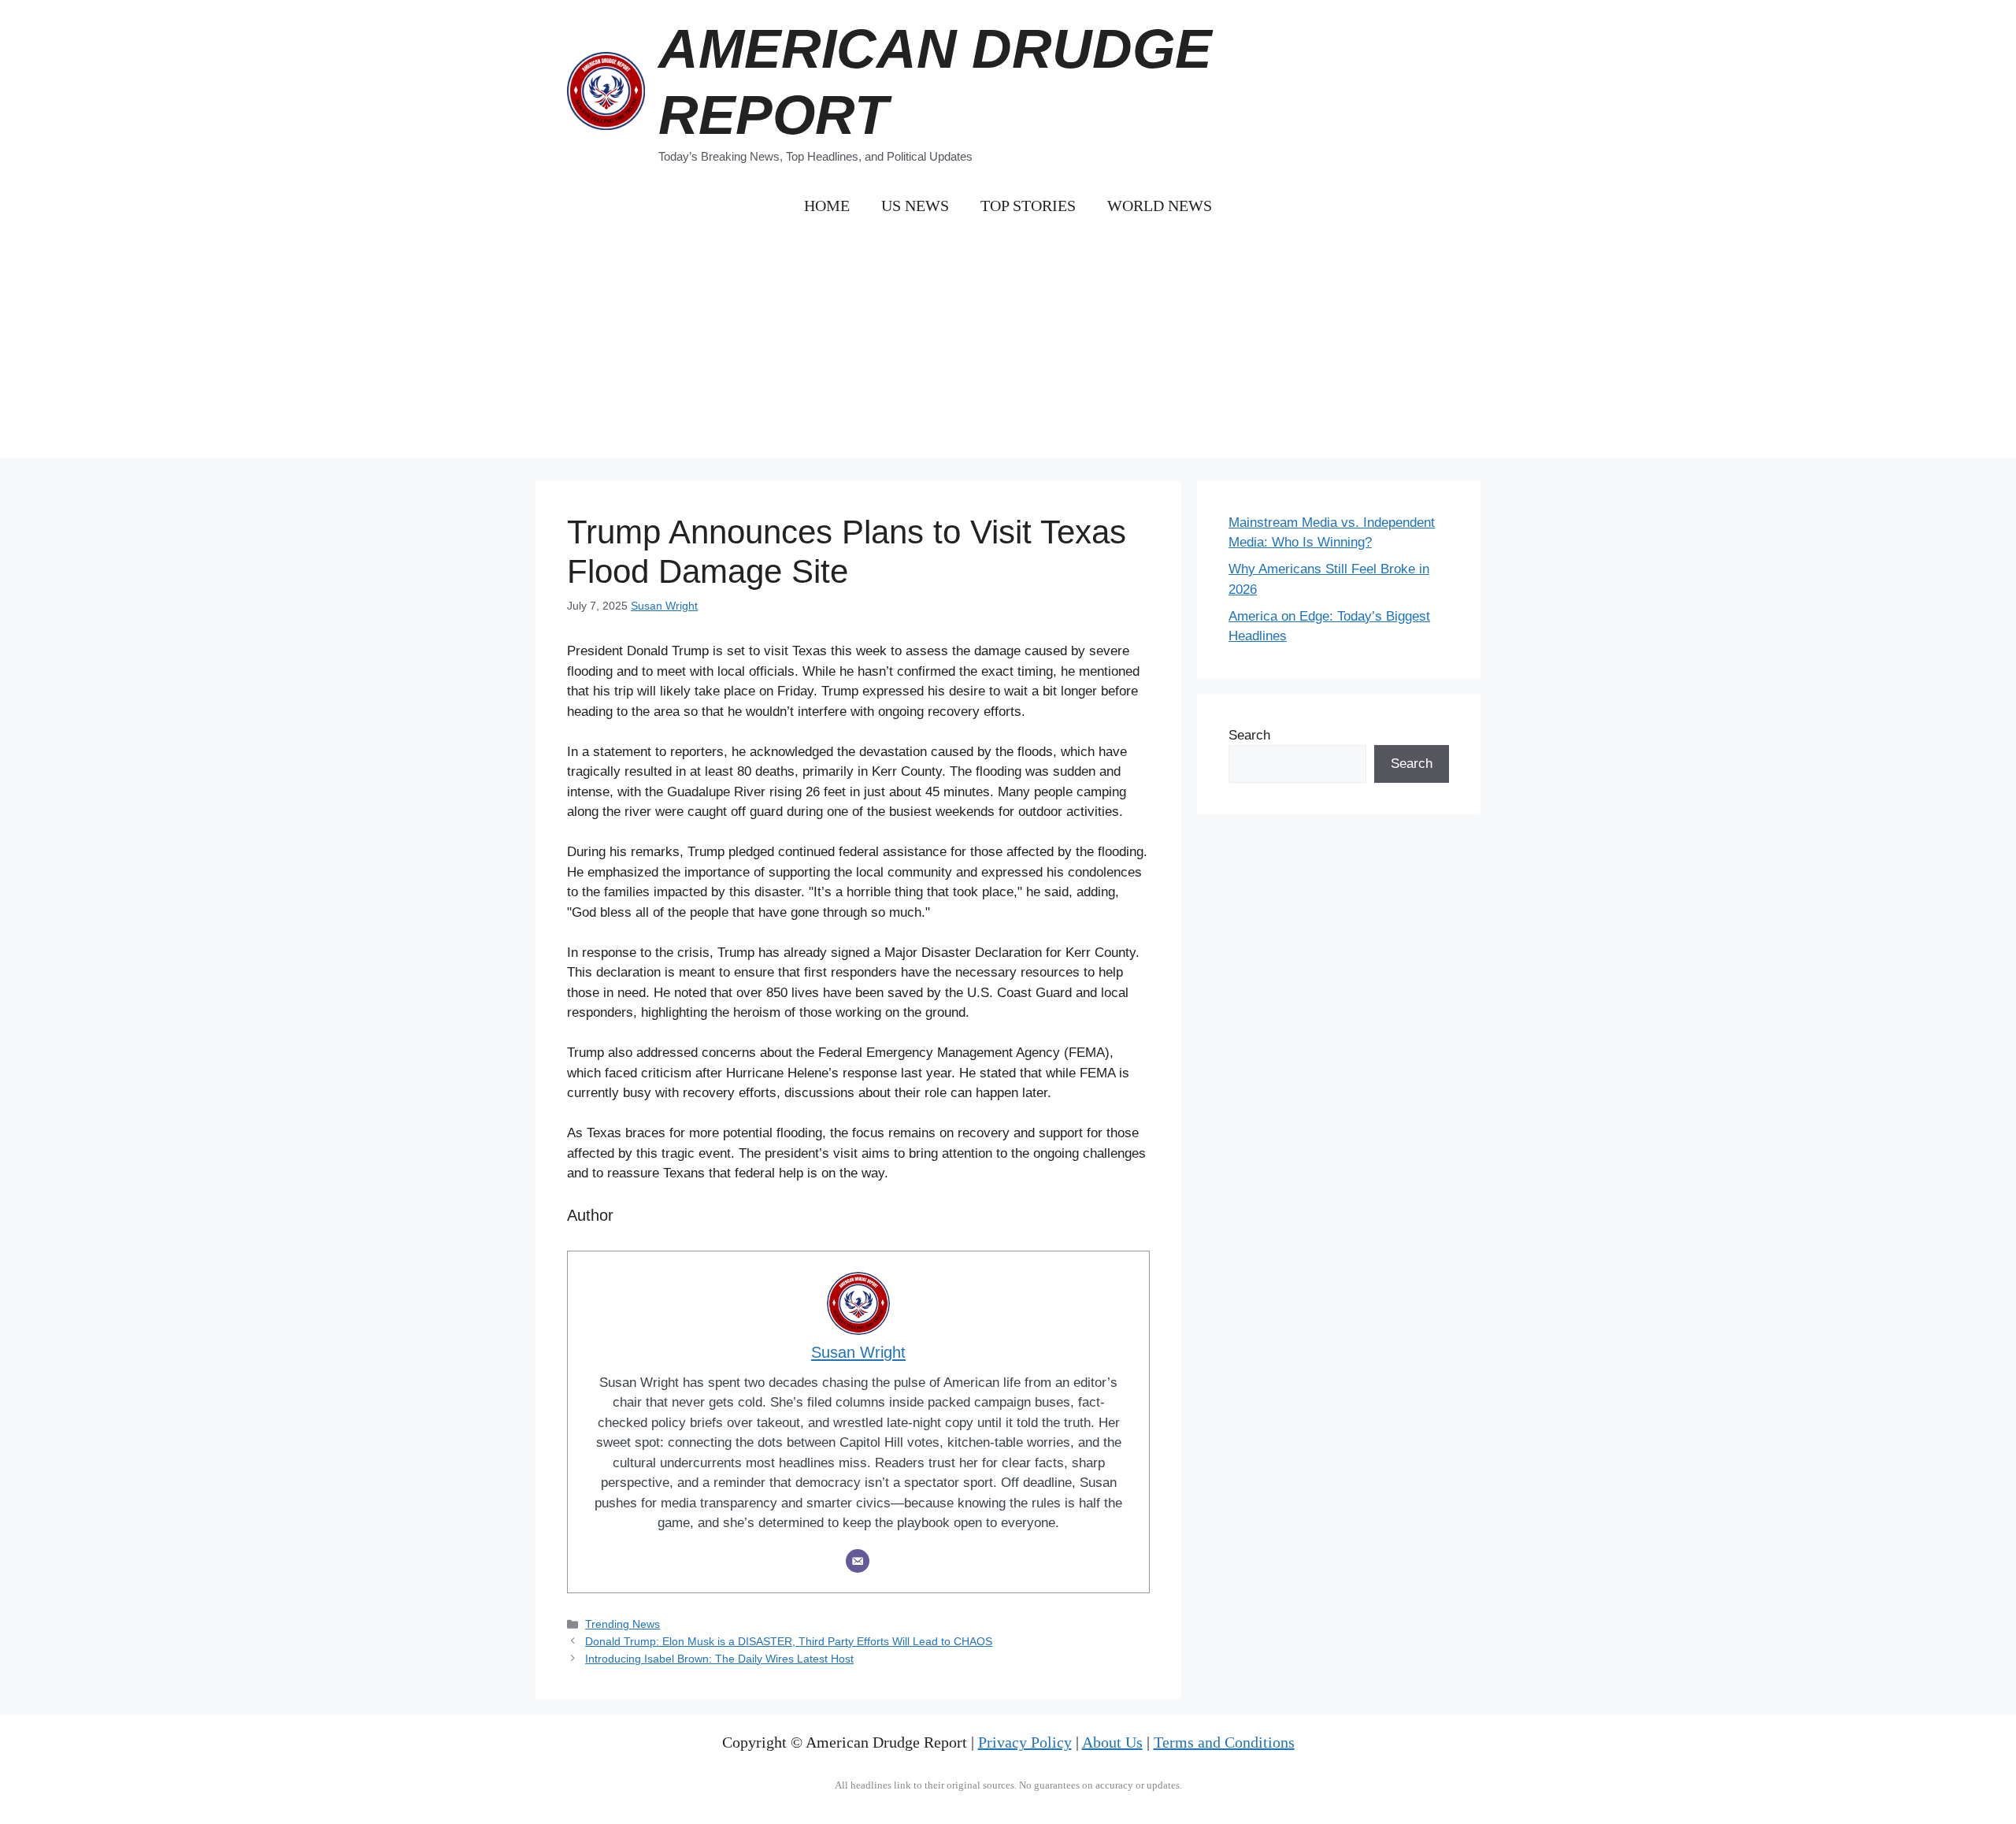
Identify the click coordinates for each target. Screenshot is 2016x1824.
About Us (1112, 1742)
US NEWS (915, 206)
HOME (827, 206)
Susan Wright (664, 606)
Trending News (623, 1624)
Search (1249, 735)
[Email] (858, 1561)
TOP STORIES (1028, 206)
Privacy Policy (1025, 1742)
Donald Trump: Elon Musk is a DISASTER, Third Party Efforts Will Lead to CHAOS (789, 1641)
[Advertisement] (1008, 347)
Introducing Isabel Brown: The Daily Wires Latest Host (719, 1659)
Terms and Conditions (1224, 1742)
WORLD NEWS (1160, 206)
